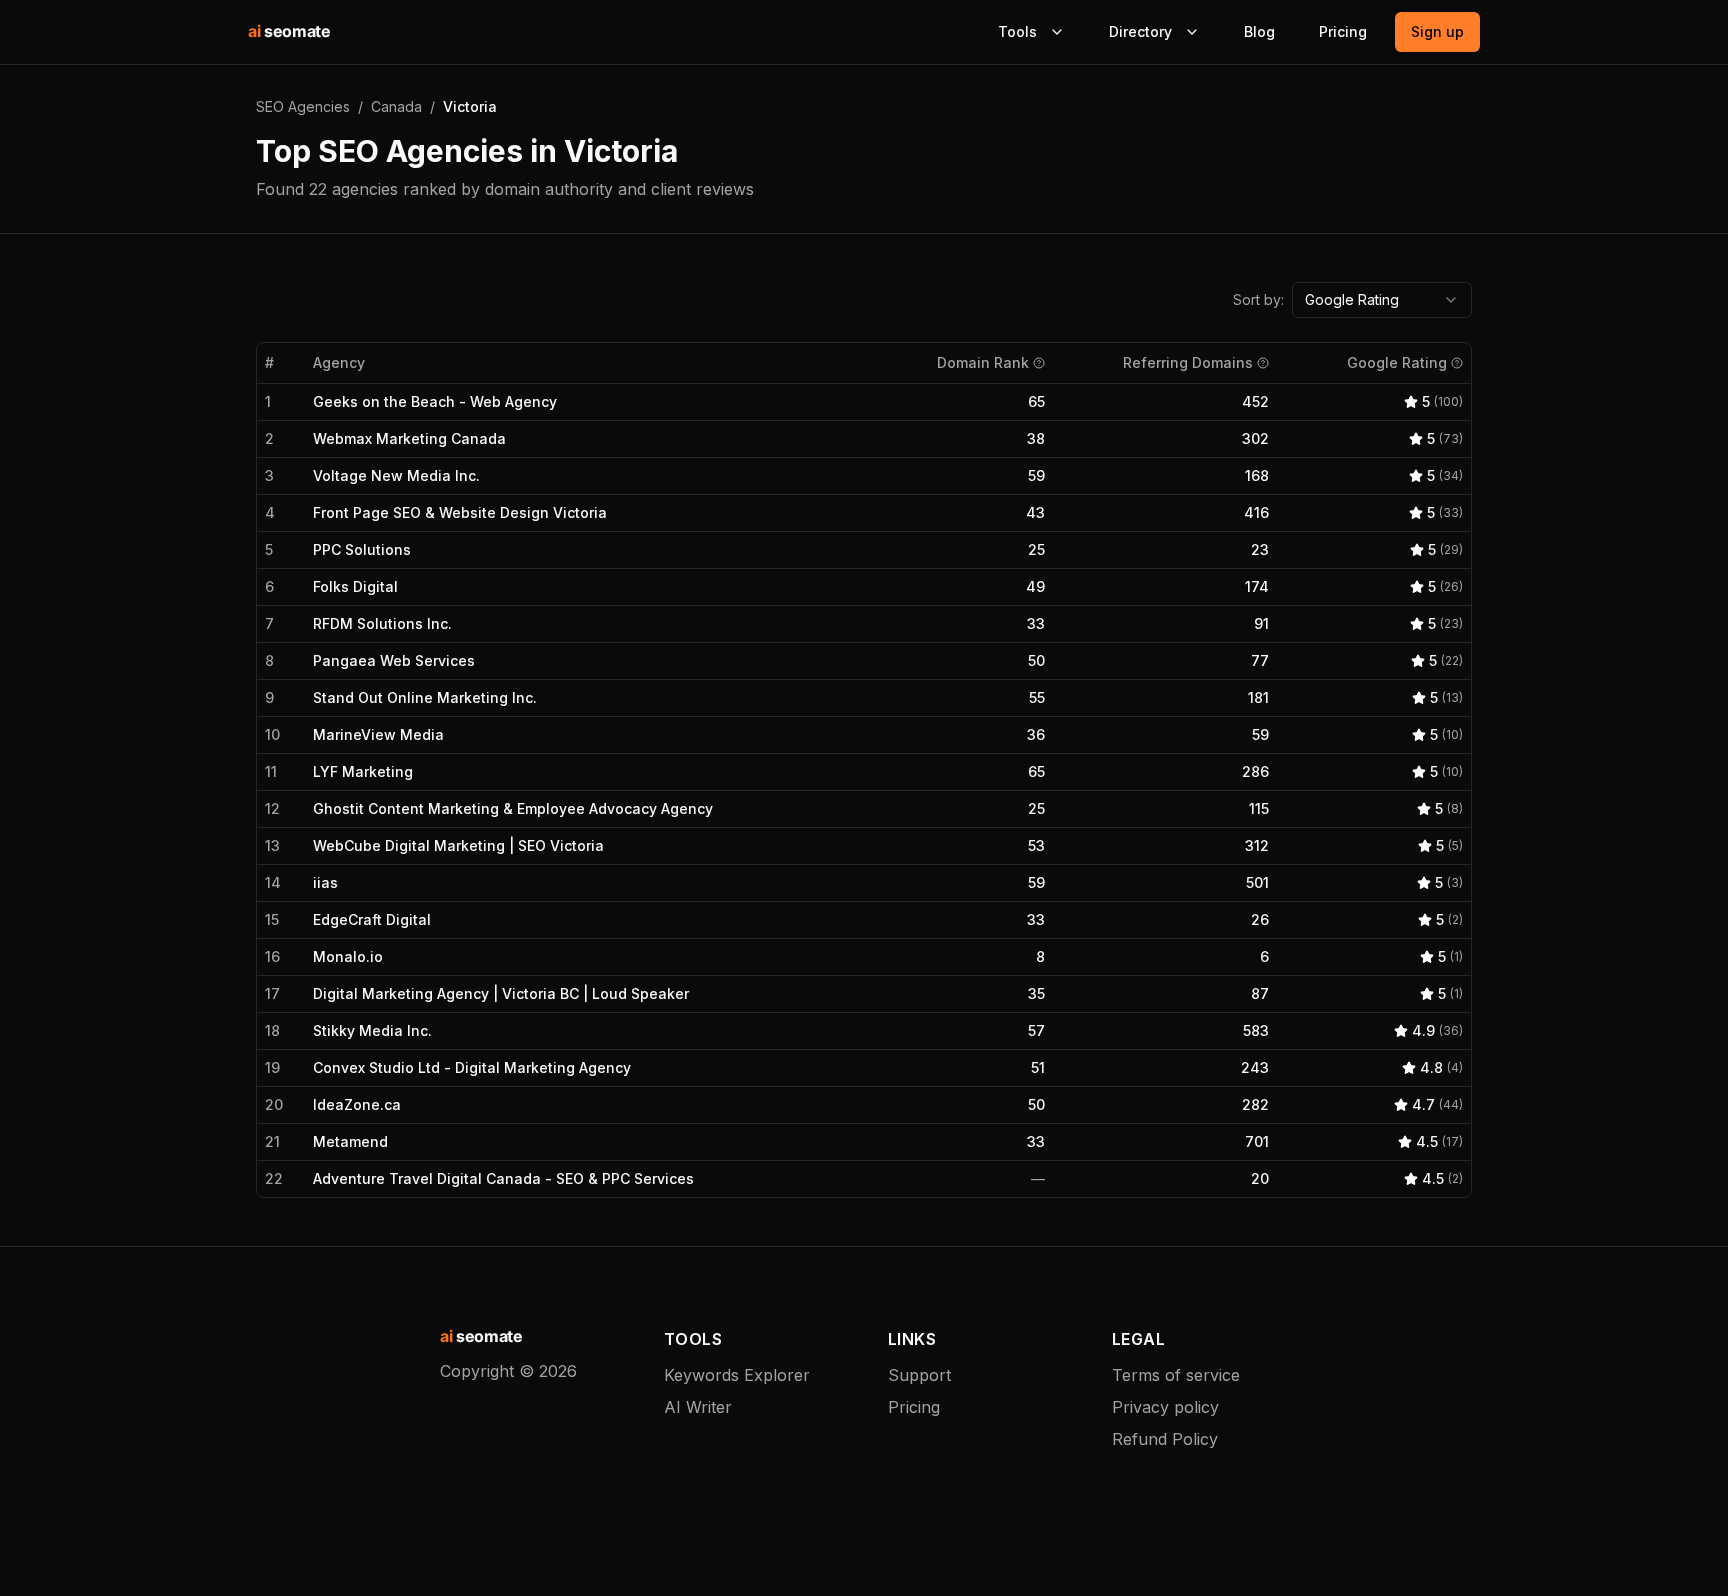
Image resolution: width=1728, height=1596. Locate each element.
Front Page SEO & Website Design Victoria (460, 512)
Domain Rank (983, 362)
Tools (1017, 31)
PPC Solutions (362, 549)
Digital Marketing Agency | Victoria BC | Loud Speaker (501, 993)
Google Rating (1397, 362)
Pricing (1343, 31)
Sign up (1437, 31)
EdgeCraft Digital (372, 919)
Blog (1259, 31)
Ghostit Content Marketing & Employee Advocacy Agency (513, 808)
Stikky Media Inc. (372, 1030)
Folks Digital (355, 586)
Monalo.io (348, 956)
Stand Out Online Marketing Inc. (425, 697)
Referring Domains (1188, 362)
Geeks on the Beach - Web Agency (435, 401)
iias (325, 882)
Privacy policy (1165, 1407)
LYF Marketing (363, 771)
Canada (396, 106)
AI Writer (698, 1407)
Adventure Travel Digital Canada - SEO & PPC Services (503, 1178)
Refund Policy (1165, 1439)
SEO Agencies (303, 106)
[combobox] (1382, 300)
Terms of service (1176, 1375)
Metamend (350, 1141)
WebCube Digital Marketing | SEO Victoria (458, 845)
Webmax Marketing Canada (409, 438)
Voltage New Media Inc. (396, 475)
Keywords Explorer (737, 1375)
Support (919, 1375)
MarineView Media (378, 734)
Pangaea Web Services (394, 660)
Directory (1140, 31)
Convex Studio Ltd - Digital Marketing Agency (472, 1067)
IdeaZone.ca (357, 1104)
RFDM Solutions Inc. (382, 623)
